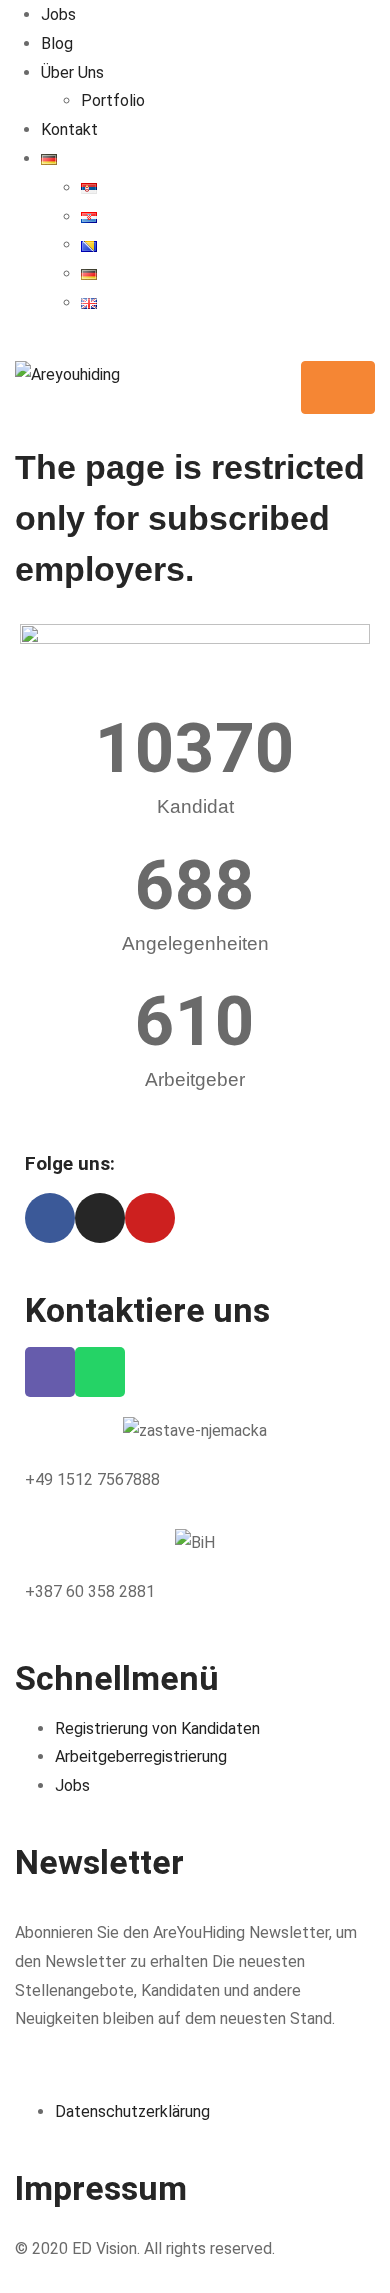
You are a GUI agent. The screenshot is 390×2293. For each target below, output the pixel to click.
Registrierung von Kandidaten (157, 1728)
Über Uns (72, 72)
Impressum (101, 2188)
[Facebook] (50, 1218)
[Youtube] (150, 1218)
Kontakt (69, 129)
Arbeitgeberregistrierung (141, 1756)
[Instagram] (100, 1218)
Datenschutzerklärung (132, 2111)
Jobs (58, 14)
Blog (57, 43)
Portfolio (113, 100)
